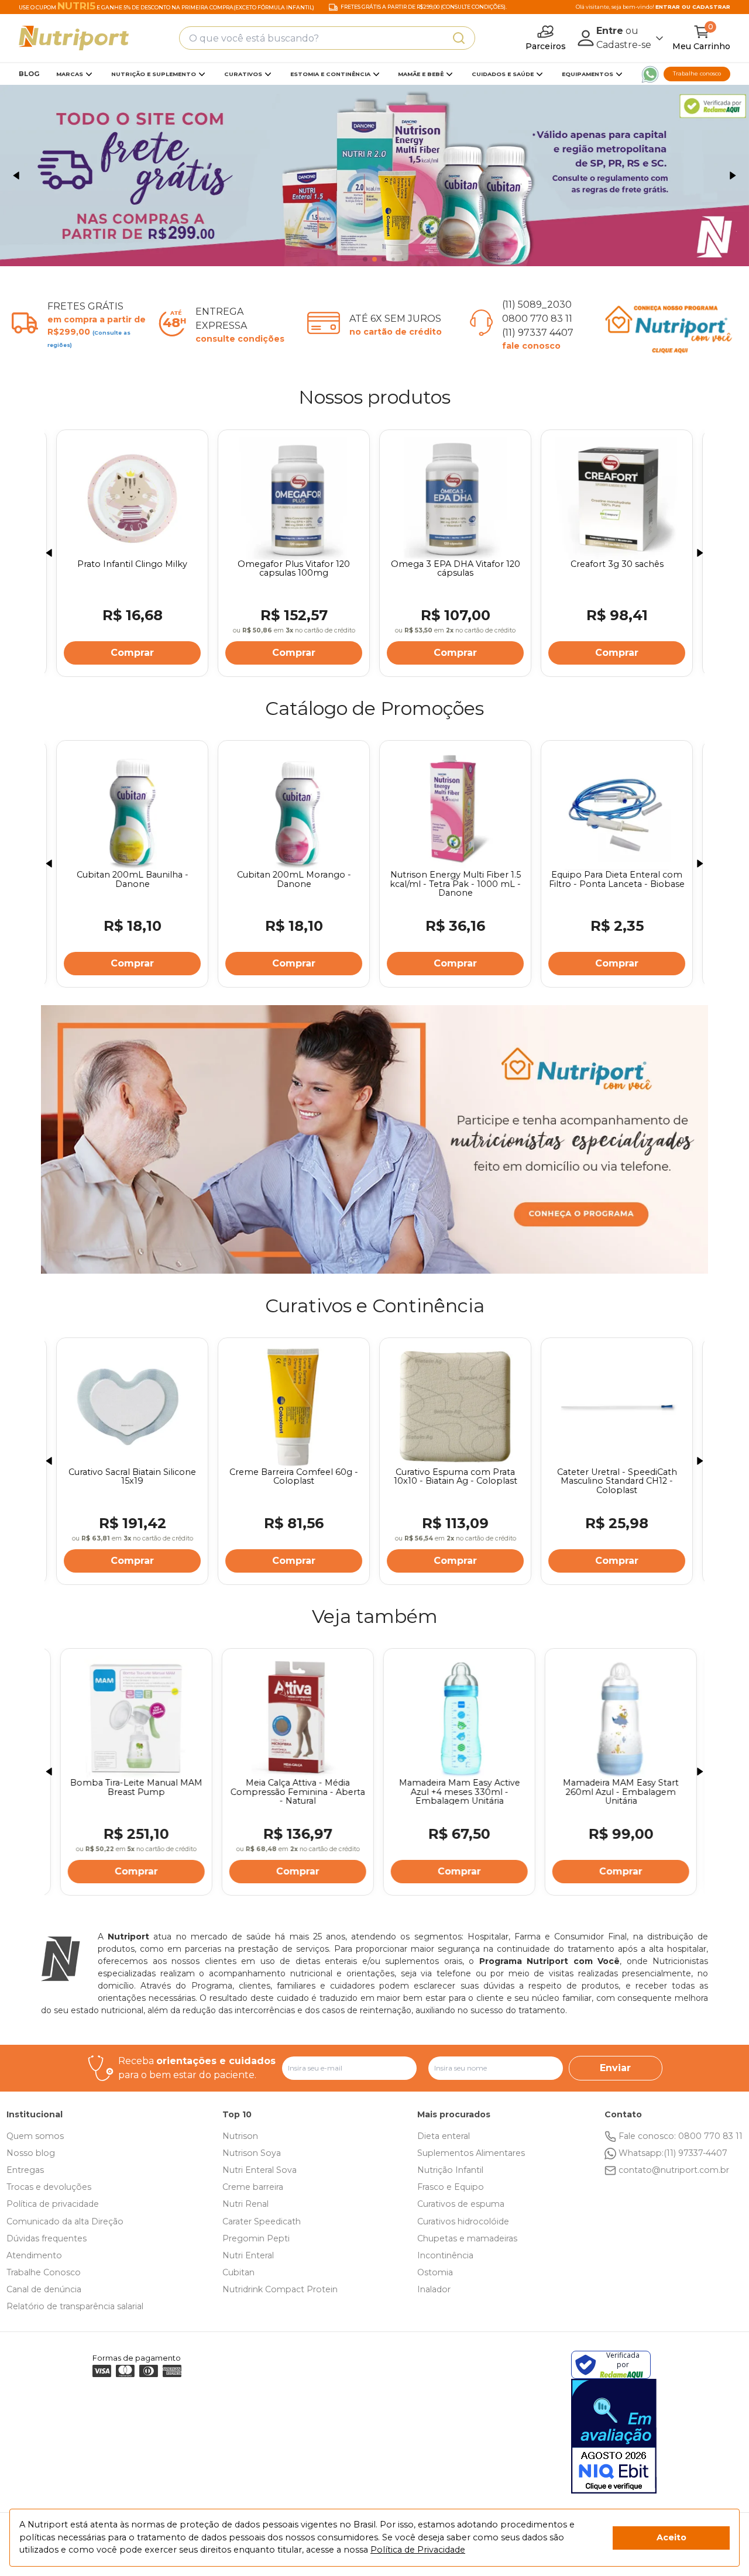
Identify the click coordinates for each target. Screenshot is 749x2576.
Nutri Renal (245, 2204)
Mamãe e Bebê (421, 74)
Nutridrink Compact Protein (280, 2289)
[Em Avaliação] (614, 2436)
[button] (16, 176)
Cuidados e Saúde (503, 74)
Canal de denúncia (44, 2289)
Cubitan (238, 2272)
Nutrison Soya (252, 2153)
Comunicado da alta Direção (65, 2221)
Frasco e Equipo (451, 2187)
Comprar (132, 653)
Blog (29, 74)
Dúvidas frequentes (47, 2238)
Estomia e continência (330, 74)
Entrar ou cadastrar (693, 7)
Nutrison (240, 2136)
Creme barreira (253, 2187)
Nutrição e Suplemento (154, 74)
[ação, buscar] (459, 38)
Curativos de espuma (461, 2204)
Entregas (25, 2170)
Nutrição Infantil (450, 2170)
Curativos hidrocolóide (463, 2221)
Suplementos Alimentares (471, 2153)
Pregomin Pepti (256, 2238)
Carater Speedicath (262, 2221)
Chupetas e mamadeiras (467, 2238)
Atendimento (34, 2255)
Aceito (671, 2537)
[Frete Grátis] (374, 176)
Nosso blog (31, 2153)
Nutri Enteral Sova (260, 2170)
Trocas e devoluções (49, 2187)
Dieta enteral (444, 2136)
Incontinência (445, 2255)
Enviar (615, 2068)
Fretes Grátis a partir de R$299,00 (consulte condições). (424, 7)
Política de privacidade (53, 2204)
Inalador (434, 2289)
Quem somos (35, 2136)
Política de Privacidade (418, 2550)
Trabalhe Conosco (44, 2272)
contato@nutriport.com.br (674, 2170)
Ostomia (435, 2272)
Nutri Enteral (248, 2255)
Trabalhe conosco (697, 73)
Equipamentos (587, 74)
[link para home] (74, 38)
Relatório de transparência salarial (75, 2306)
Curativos (243, 74)
